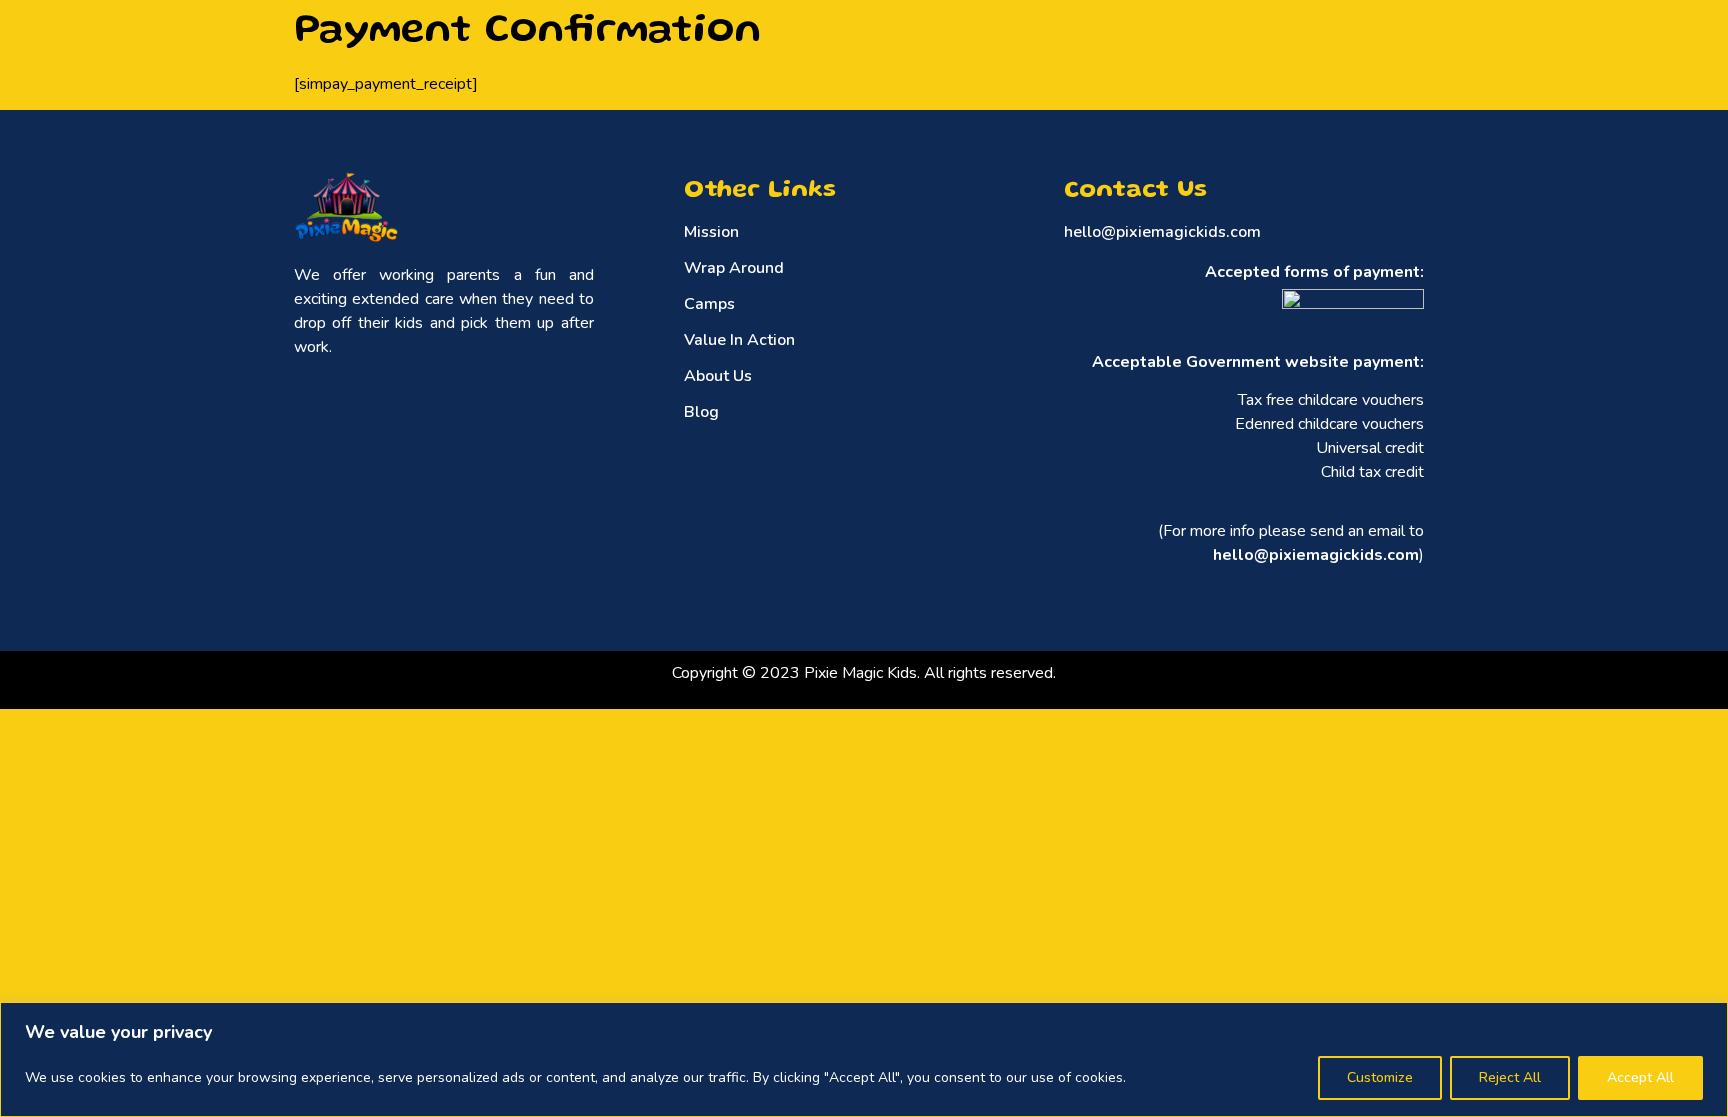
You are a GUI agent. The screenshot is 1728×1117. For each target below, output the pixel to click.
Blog (701, 412)
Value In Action (739, 340)
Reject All (1510, 1077)
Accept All (1640, 1077)
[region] (864, 1059)
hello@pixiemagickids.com (1162, 232)
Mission (711, 232)
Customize (1380, 1077)
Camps (709, 304)
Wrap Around (734, 268)
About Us (718, 376)
